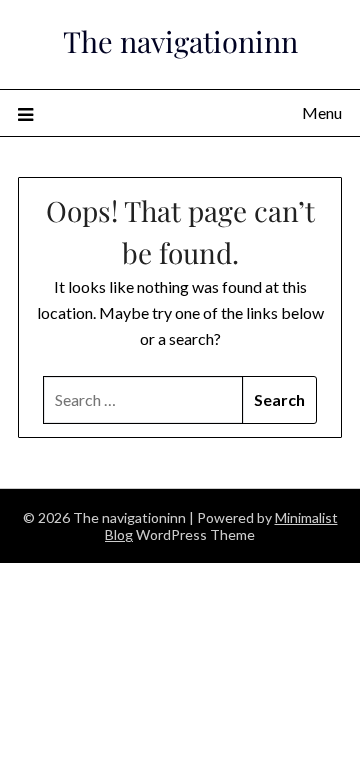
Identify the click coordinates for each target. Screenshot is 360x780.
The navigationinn (180, 41)
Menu (322, 112)
